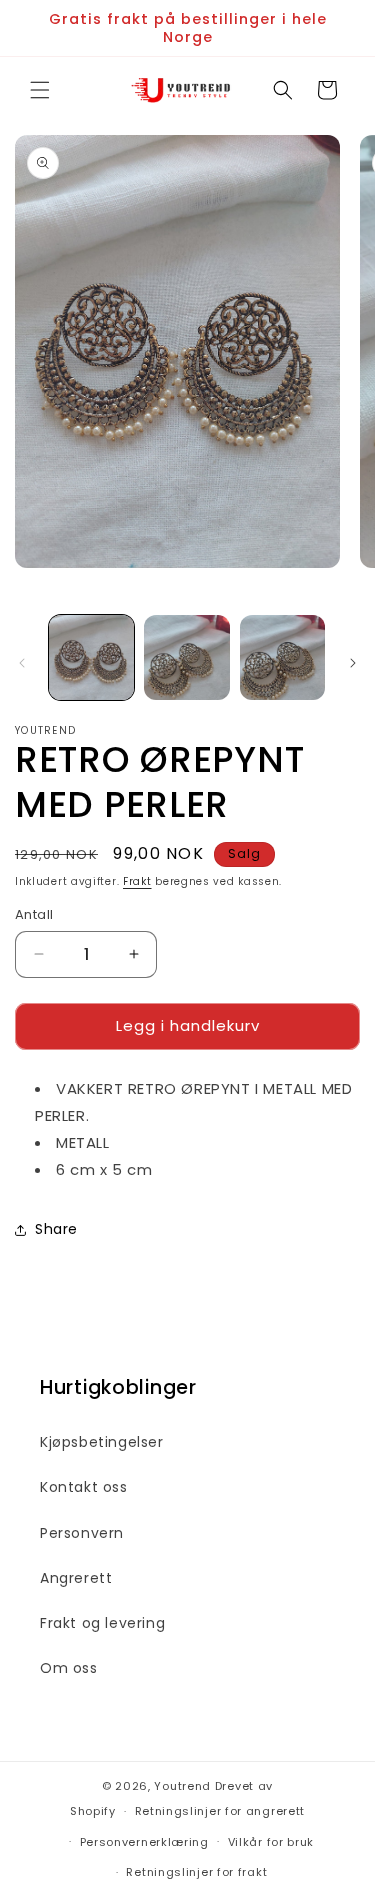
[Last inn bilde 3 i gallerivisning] (282, 657)
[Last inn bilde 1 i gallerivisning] (91, 657)
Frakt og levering (102, 1623)
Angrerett (76, 1578)
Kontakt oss (84, 1487)
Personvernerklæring (144, 1842)
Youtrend (182, 1786)
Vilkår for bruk (271, 1842)
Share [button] (56, 1229)
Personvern (82, 1533)
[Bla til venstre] (22, 663)
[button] (40, 90)
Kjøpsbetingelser (102, 1442)
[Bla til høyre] (353, 663)
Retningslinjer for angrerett (220, 1811)
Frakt (137, 881)
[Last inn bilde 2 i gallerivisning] (186, 657)
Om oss (69, 1668)
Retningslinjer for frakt (196, 1872)
